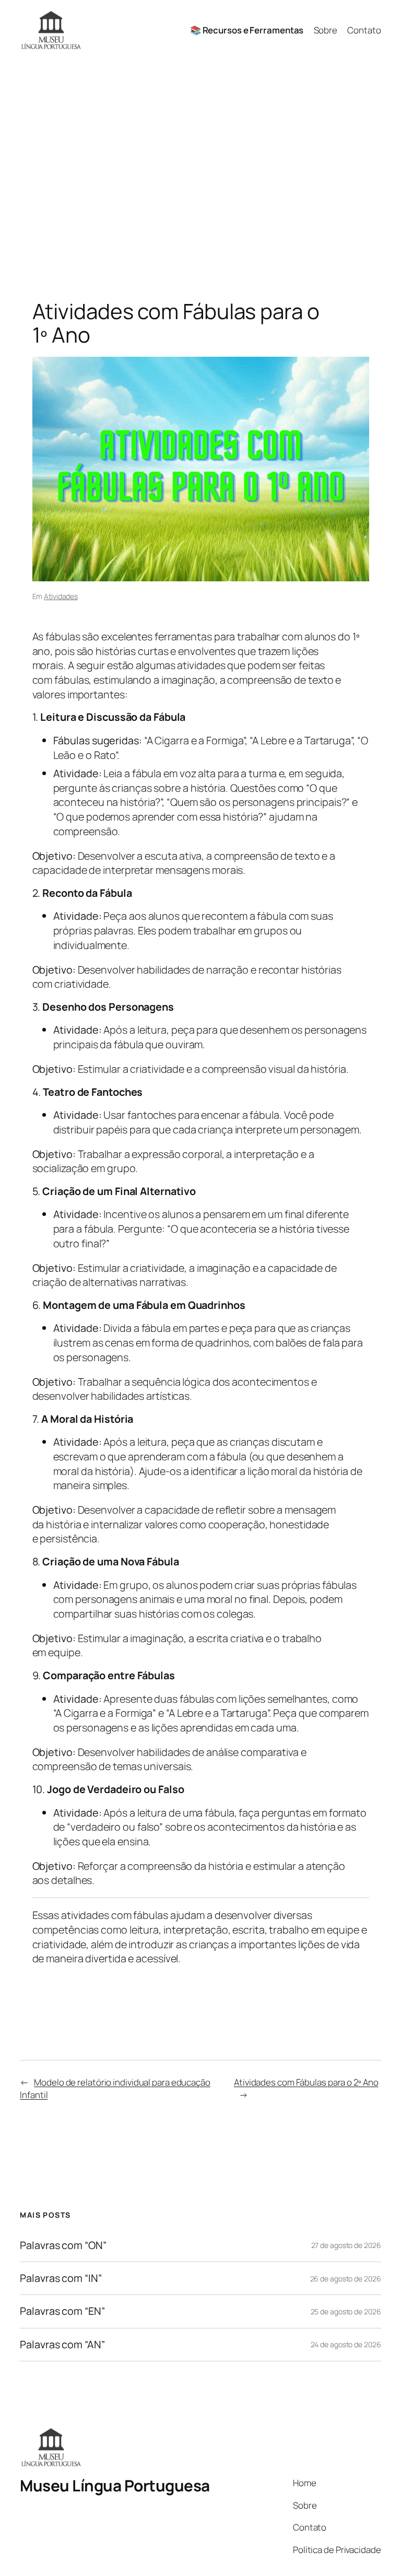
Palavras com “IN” (61, 2278)
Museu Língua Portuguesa (115, 2485)
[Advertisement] (200, 170)
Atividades (61, 596)
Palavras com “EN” (62, 2311)
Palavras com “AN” (62, 2345)
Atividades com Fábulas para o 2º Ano (306, 2082)
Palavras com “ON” (63, 2245)
